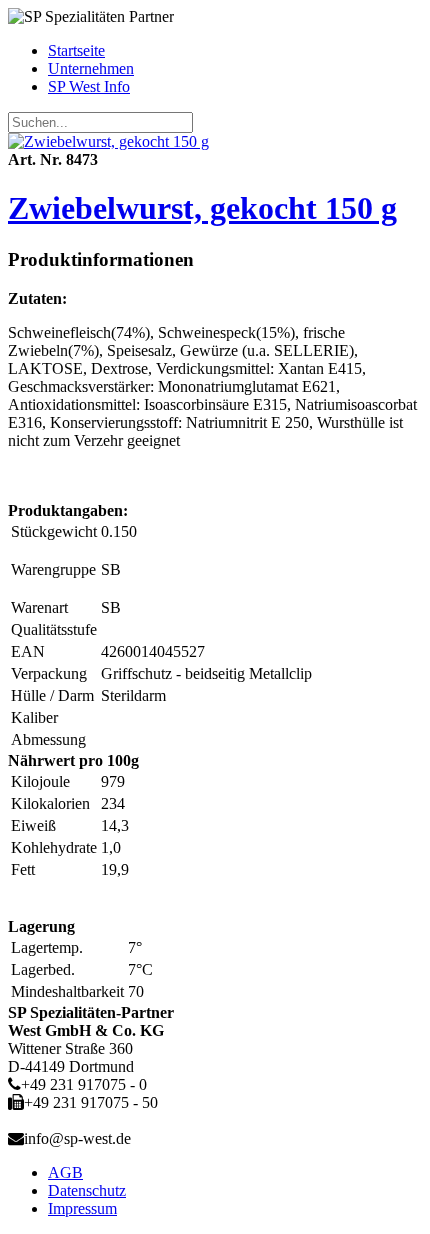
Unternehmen (91, 68)
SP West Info (89, 86)
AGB (65, 1172)
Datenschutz (87, 1190)
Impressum (82, 1208)
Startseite (76, 50)
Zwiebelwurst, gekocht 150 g (202, 208)
